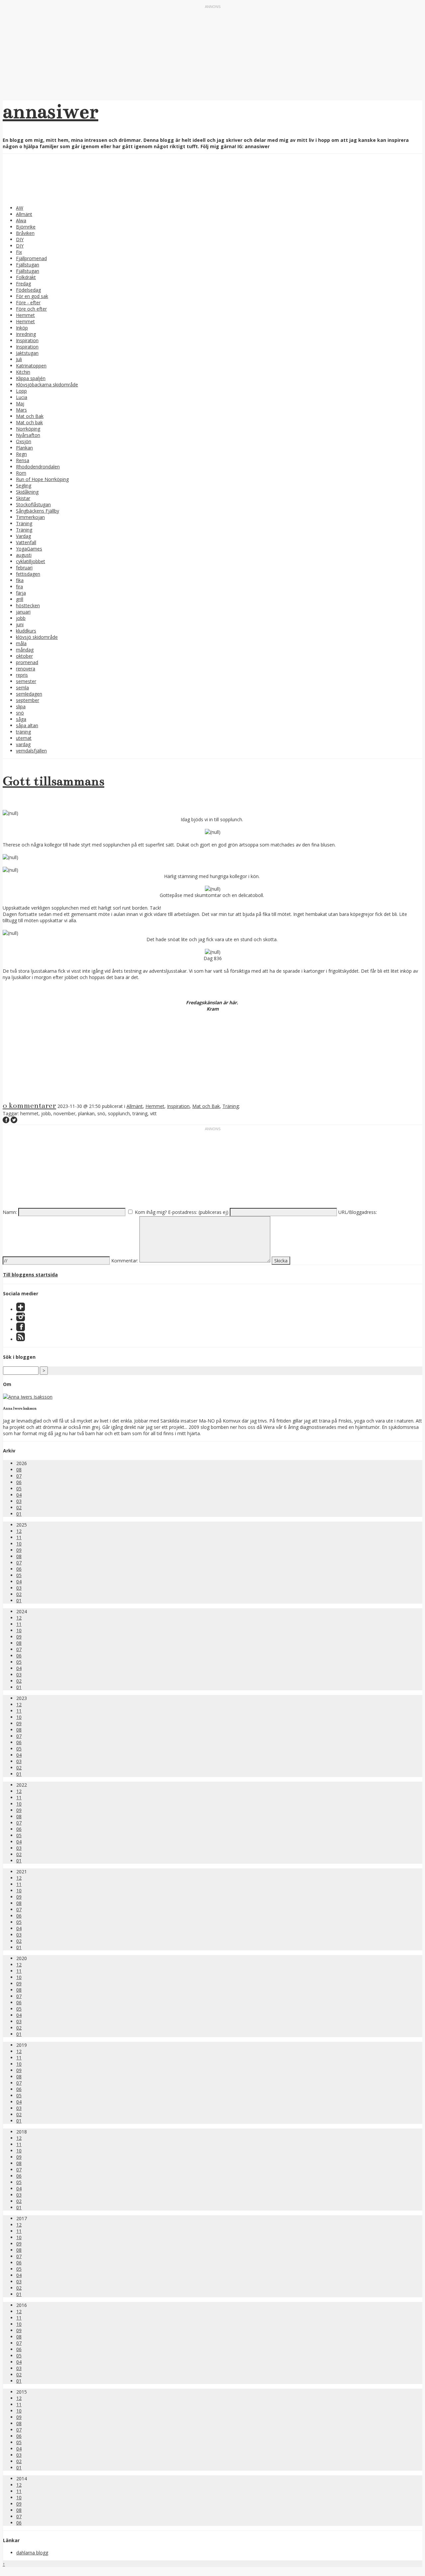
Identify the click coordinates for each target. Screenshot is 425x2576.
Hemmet (25, 315)
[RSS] (21, 1339)
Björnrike (26, 227)
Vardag (23, 536)
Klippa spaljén (31, 378)
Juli (19, 359)
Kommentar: (125, 1261)
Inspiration (27, 340)
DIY (20, 239)
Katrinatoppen (31, 366)
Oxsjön (24, 441)
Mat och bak (29, 422)
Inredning (26, 334)
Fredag (23, 284)
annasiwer (50, 111)
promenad (27, 662)
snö (20, 713)
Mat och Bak (30, 416)
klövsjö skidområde (37, 637)
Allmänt (24, 214)
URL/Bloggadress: (358, 1212)
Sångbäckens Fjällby (38, 511)
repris (22, 675)
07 (19, 1476)
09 (19, 1550)
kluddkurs (26, 631)
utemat (24, 738)
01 (19, 1514)
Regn (21, 454)
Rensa (23, 460)
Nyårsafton (28, 435)
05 (19, 1488)
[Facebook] (21, 1329)
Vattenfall (26, 542)
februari (24, 568)
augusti (24, 555)
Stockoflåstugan (33, 504)
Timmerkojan (30, 517)
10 (19, 1544)
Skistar (23, 498)
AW (20, 208)
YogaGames (29, 549)
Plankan (24, 448)
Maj (20, 403)
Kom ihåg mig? (151, 1212)
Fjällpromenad (31, 258)
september (28, 700)
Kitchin (23, 372)
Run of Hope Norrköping (42, 479)
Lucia (22, 397)
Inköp (22, 328)
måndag (25, 650)
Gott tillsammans (53, 781)
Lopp (21, 391)
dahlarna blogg (32, 2553)
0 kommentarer (29, 1105)
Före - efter (28, 302)
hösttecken (28, 605)
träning (23, 732)
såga (21, 719)
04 (19, 1495)
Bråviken (25, 233)
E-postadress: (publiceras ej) (198, 1212)
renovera (26, 669)
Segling (24, 486)
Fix (19, 252)
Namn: (10, 1212)
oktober (24, 656)
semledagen (29, 694)
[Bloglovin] (21, 1309)
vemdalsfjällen (31, 751)
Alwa (21, 220)
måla (21, 643)
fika (20, 580)
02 (19, 1507)
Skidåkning (27, 492)
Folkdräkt (26, 277)
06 (19, 1482)
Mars (21, 410)
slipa (21, 706)
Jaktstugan (27, 353)
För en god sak (32, 296)
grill (20, 599)
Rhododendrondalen (38, 467)
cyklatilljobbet (31, 561)
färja (21, 593)
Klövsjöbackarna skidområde (47, 385)
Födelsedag (28, 290)
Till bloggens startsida (30, 1275)
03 (19, 1501)
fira (19, 587)
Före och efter (31, 309)
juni (20, 624)
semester (26, 681)
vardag (23, 744)
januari (23, 612)
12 (19, 1531)
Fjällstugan (28, 265)
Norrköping (28, 429)
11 (19, 1537)
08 (19, 1470)
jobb (21, 618)
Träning (24, 523)
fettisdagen (28, 574)
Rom (21, 473)
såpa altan (27, 725)
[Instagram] (21, 1319)
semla (22, 688)
